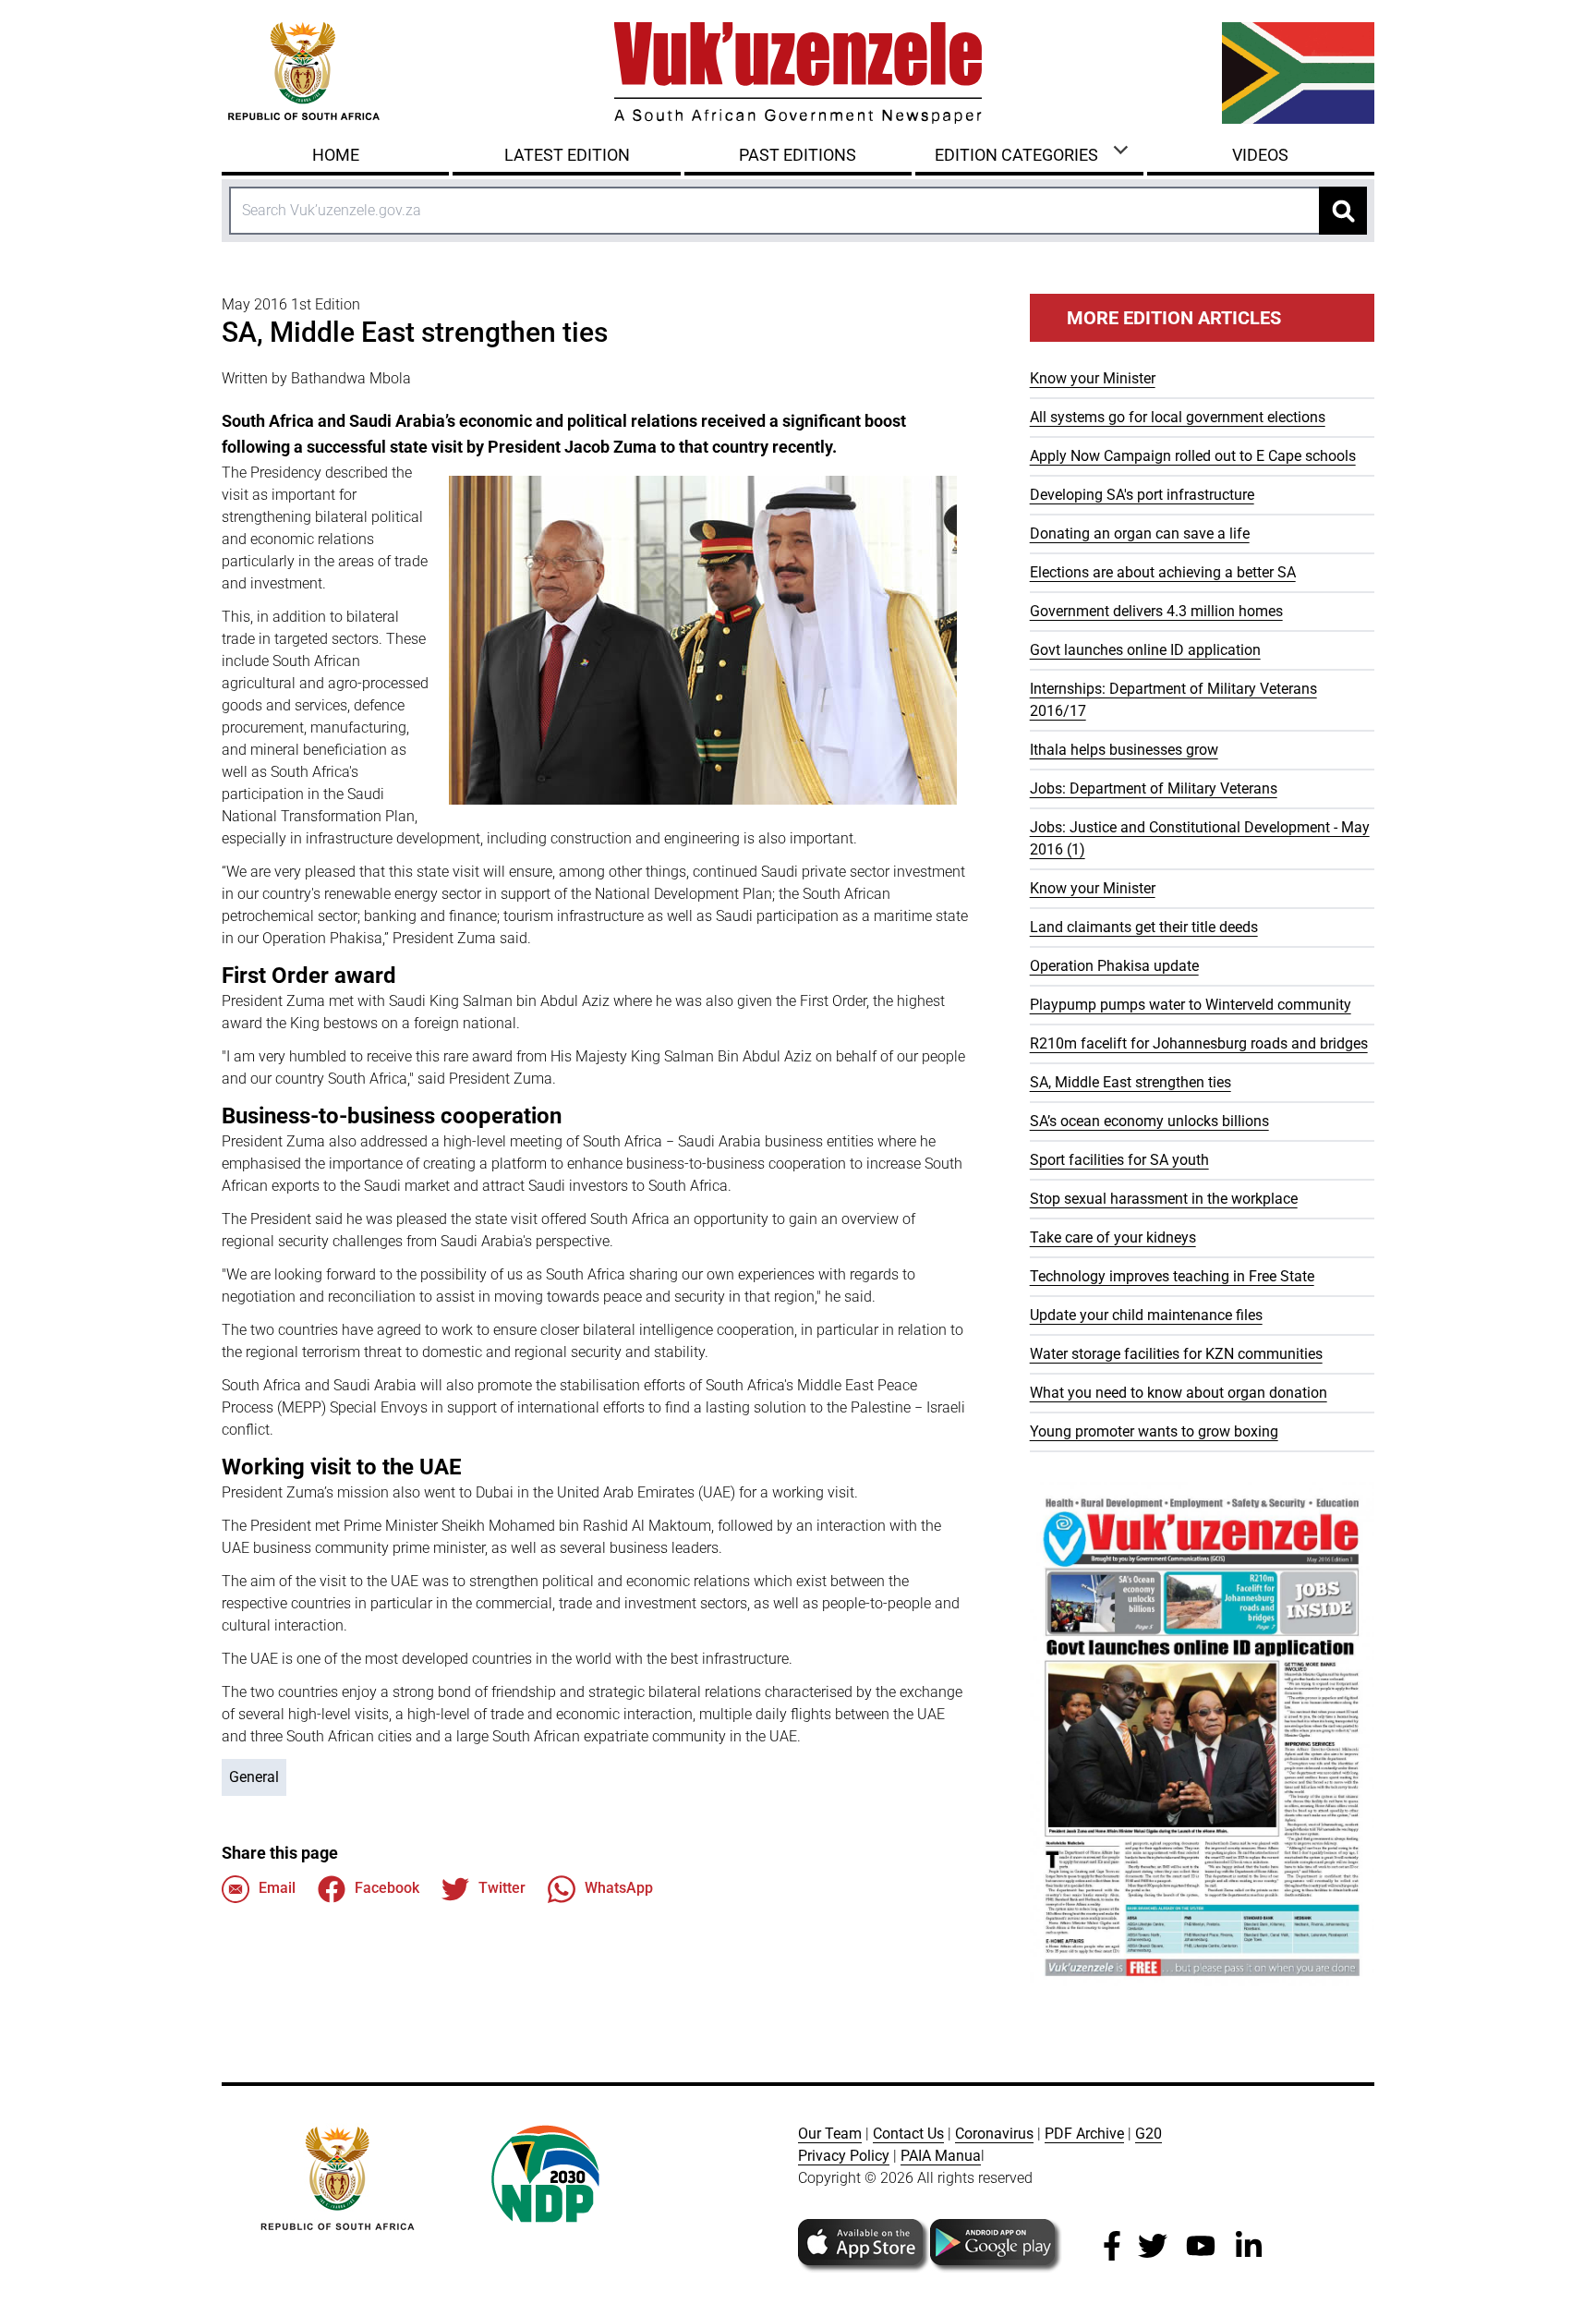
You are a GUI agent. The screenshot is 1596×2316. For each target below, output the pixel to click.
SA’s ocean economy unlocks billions (1149, 1121)
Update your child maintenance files (1146, 1315)
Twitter (502, 1888)
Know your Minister (1093, 378)
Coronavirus (994, 2134)
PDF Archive (1084, 2134)
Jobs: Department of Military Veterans (1154, 788)
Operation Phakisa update (1114, 966)
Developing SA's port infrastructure (1142, 495)
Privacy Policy (844, 2156)
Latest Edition (567, 155)
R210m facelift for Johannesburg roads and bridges (1199, 1043)
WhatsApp (619, 1888)
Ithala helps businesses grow (1124, 750)
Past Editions (798, 155)
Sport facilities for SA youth (1119, 1160)
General (254, 1777)
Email (277, 1888)
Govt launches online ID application (1145, 650)
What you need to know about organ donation (1179, 1393)
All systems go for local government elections (1178, 417)
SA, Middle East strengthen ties (1130, 1082)
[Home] (798, 73)
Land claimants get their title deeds (1144, 927)
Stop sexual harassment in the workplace (1164, 1199)
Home (336, 155)
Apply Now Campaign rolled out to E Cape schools (1193, 456)
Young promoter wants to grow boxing (1154, 1431)
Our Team (830, 2134)
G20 (1149, 2134)
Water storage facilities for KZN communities (1176, 1354)
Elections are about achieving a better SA (1163, 572)
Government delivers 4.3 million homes (1156, 611)
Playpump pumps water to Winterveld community (1191, 1005)
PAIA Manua (941, 2156)
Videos (1260, 155)
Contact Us (908, 2134)
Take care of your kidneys (1113, 1237)
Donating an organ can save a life (1140, 534)
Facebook (387, 1888)
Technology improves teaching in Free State (1172, 1276)
